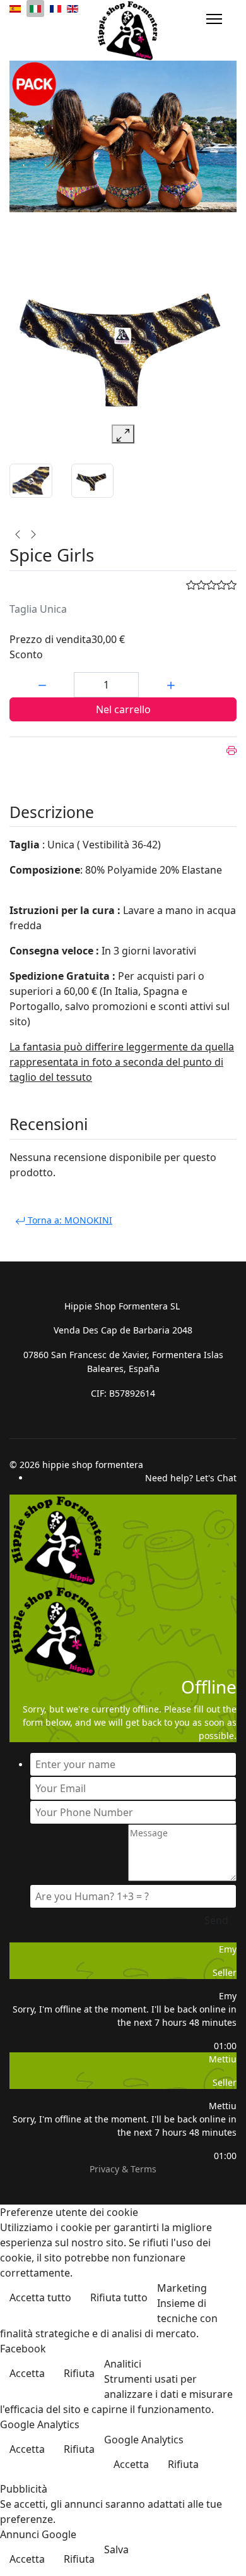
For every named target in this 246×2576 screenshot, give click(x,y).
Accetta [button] (27, 2373)
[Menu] (214, 19)
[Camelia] (33, 534)
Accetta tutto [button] (40, 2297)
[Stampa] (231, 750)
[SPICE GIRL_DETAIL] (31, 480)
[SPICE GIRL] (93, 480)
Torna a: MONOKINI (69, 1220)
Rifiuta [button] (79, 2373)
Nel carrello (123, 709)
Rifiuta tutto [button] (119, 2297)
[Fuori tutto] (123, 136)
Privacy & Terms (123, 2169)
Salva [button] (116, 2549)
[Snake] (18, 534)
